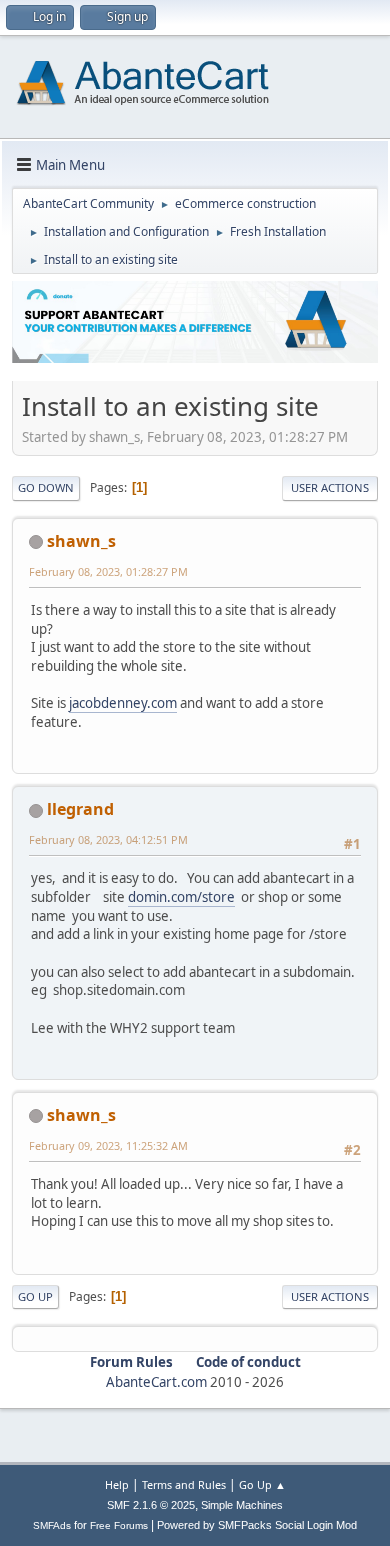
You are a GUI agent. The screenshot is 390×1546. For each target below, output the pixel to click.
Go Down (46, 487)
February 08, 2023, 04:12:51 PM (108, 839)
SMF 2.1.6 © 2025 (151, 1505)
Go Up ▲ (262, 1484)
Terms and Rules (184, 1484)
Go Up (35, 1296)
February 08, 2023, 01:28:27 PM (108, 571)
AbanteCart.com (156, 1382)
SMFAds (52, 1525)
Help (117, 1484)
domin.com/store (181, 897)
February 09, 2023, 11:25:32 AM (108, 1145)
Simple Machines (242, 1505)
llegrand (80, 809)
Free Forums (119, 1525)
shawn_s (81, 541)
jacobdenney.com (123, 703)
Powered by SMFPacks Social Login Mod (257, 1525)
